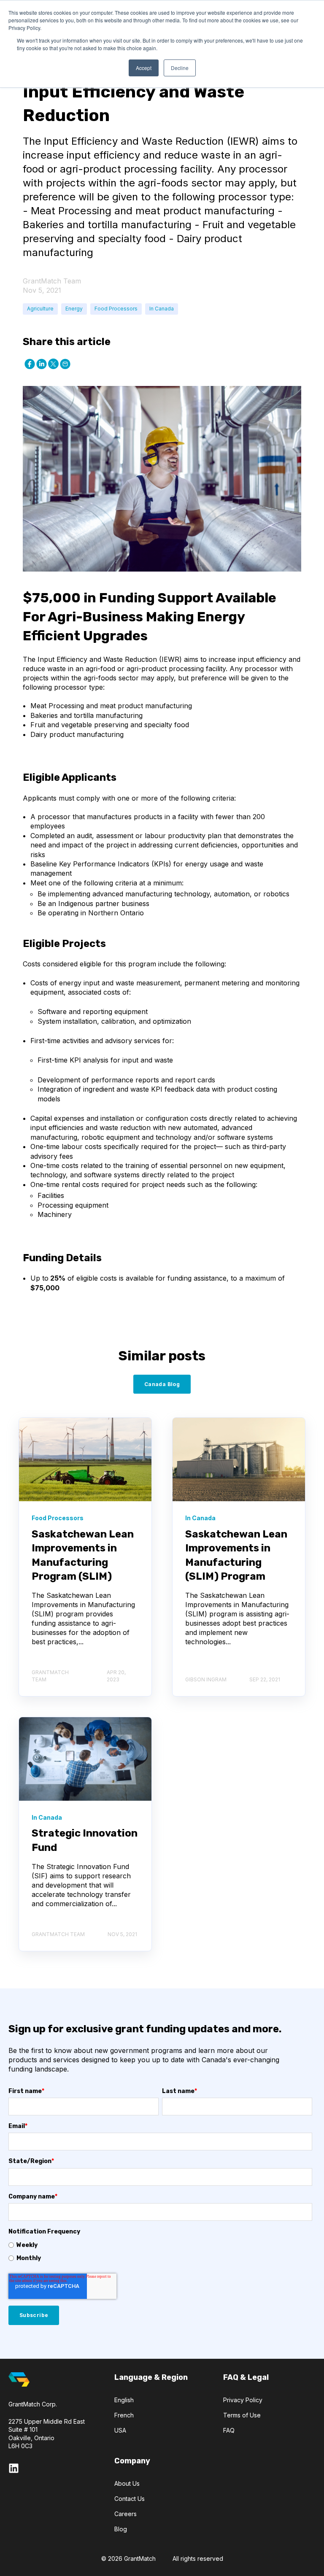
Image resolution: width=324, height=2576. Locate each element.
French (124, 2415)
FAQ (229, 2430)
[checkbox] (160, 2252)
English (124, 2400)
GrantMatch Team (52, 281)
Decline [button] (180, 68)
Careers (126, 2514)
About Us (127, 2483)
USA (120, 2430)
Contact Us (130, 2499)
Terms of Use (242, 2415)
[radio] (160, 2245)
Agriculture (40, 309)
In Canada (162, 309)
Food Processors (116, 309)
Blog (121, 2529)
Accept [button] (144, 68)
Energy (74, 309)
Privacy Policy (243, 2400)
